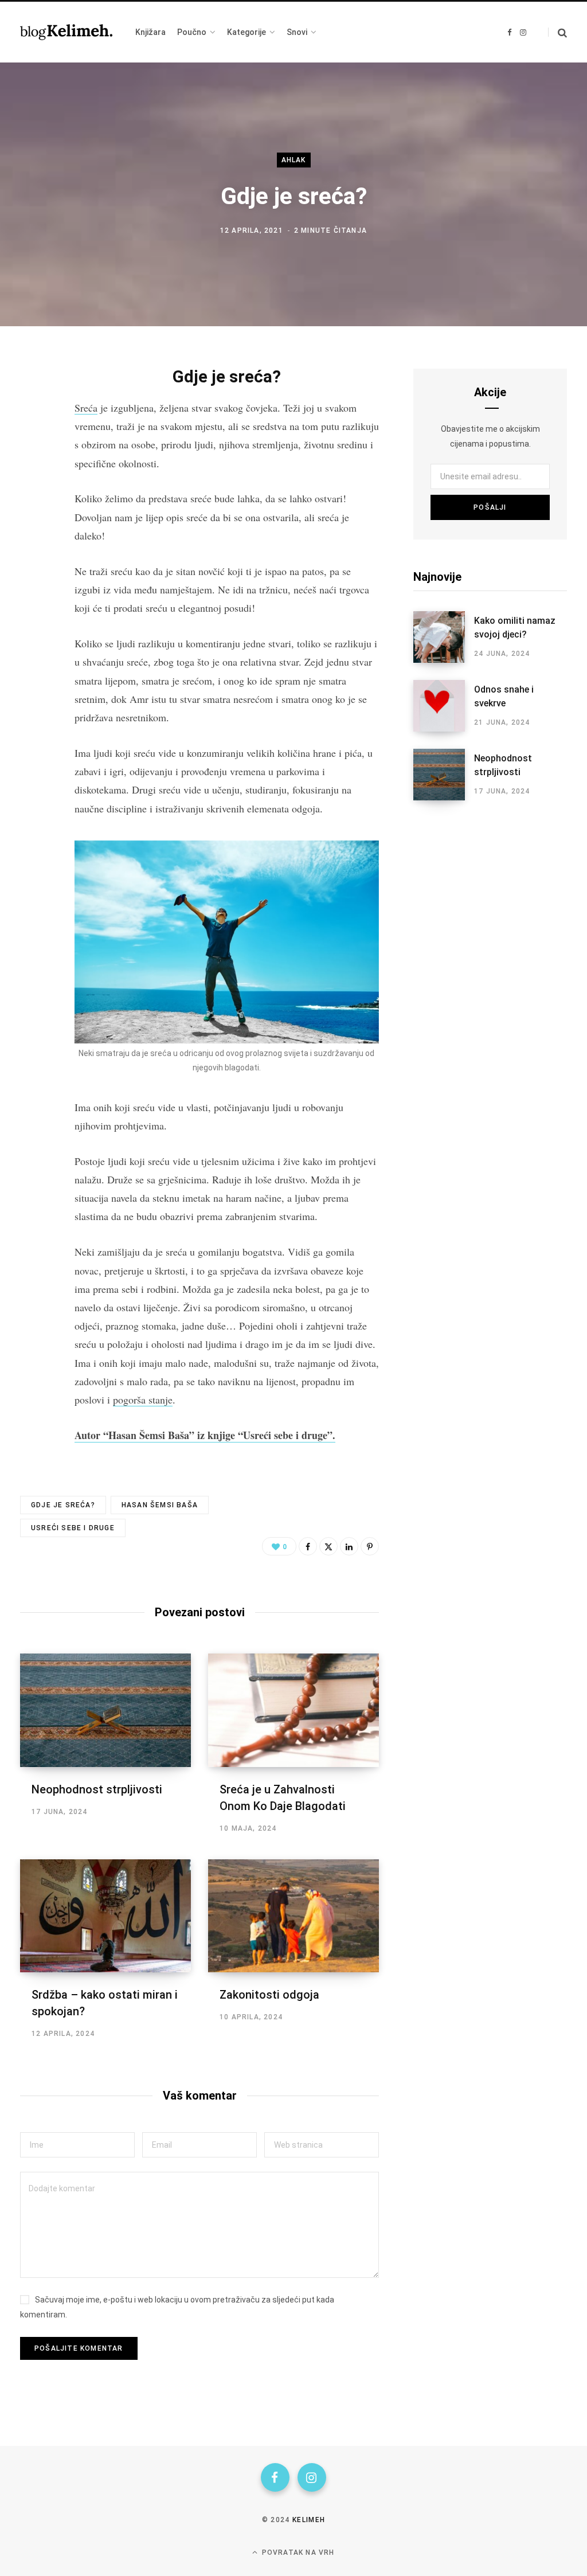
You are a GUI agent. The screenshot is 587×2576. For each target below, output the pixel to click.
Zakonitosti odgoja (269, 1995)
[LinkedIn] (349, 1546)
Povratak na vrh (297, 2552)
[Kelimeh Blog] (66, 32)
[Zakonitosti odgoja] (293, 1916)
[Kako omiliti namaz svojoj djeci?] (444, 637)
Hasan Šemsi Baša (160, 1505)
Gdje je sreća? (63, 1505)
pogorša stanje (143, 1400)
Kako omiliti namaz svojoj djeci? (515, 628)
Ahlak (294, 160)
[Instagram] (312, 2477)
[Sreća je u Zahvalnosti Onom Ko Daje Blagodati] (293, 1710)
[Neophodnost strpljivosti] (105, 1710)
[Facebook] (32, 406)
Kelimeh (309, 2520)
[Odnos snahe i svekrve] (444, 706)
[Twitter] (32, 437)
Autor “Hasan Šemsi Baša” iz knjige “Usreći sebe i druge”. (205, 1435)
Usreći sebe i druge (73, 1528)
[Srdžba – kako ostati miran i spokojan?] (105, 1916)
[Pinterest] (370, 1546)
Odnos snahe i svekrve (504, 696)
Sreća (86, 408)
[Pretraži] (557, 32)
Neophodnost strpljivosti (97, 1789)
